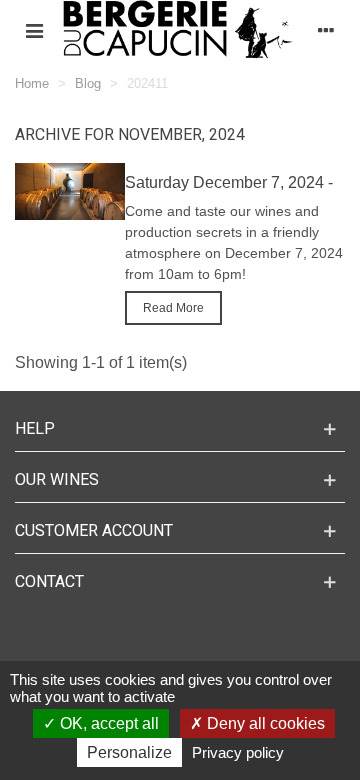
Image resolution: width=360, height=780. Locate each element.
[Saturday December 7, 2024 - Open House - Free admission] (70, 190)
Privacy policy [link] (238, 752)
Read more (173, 308)
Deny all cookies (264, 723)
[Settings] (326, 31)
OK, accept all (107, 723)
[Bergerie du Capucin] (180, 30)
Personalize (129, 752)
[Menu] (34, 31)
